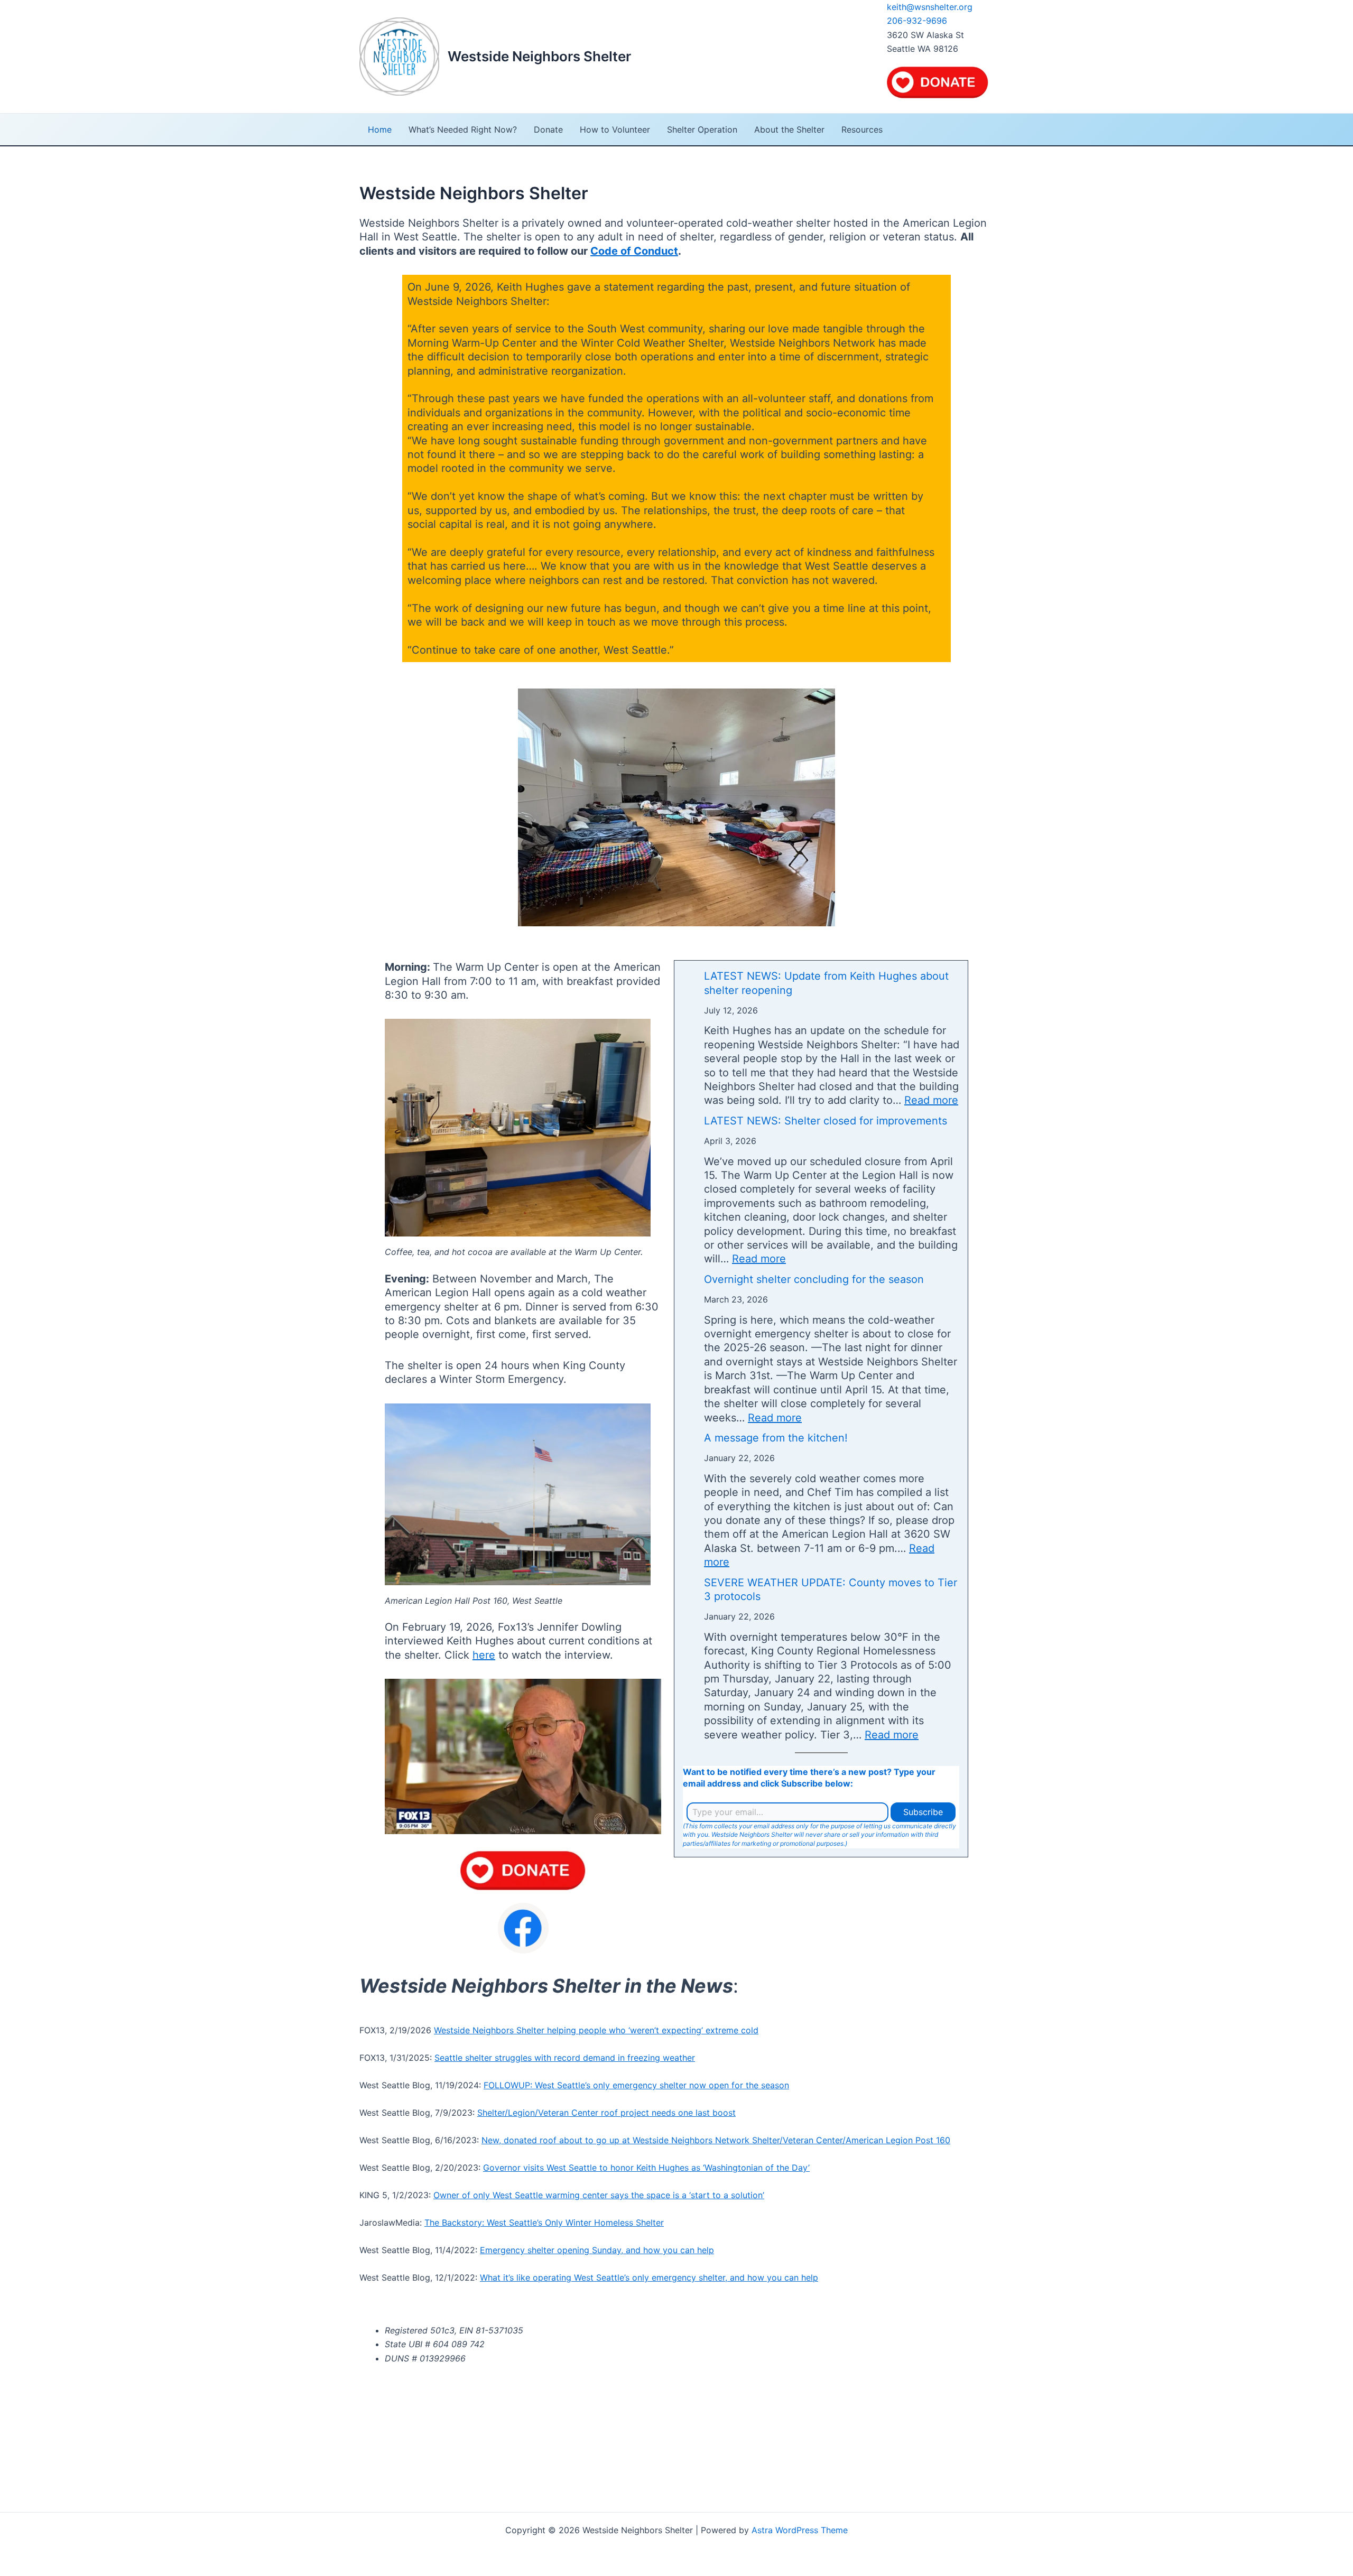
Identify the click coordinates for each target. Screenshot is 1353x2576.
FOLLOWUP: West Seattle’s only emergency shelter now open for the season (636, 2085)
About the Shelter (789, 129)
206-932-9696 (917, 21)
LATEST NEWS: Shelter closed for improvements (826, 1121)
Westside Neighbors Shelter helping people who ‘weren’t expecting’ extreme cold (596, 2030)
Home (380, 129)
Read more (931, 1100)
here (484, 1655)
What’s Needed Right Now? (463, 129)
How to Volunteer (615, 129)
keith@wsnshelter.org (930, 7)
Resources (862, 129)
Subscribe (923, 1812)
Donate (548, 129)
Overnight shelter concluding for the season (814, 1279)
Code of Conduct (634, 251)
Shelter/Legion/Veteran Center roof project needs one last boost (606, 2113)
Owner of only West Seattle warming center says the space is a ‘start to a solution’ (599, 2195)
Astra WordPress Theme (800, 2530)
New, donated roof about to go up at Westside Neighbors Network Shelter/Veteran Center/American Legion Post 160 (716, 2140)
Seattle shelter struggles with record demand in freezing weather (565, 2058)
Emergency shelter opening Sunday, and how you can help (597, 2250)
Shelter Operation (702, 129)
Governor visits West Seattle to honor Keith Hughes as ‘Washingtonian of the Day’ (646, 2168)
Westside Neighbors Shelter (539, 56)
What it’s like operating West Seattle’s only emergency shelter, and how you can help (649, 2277)
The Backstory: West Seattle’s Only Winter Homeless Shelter (544, 2222)
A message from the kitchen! (776, 1438)
